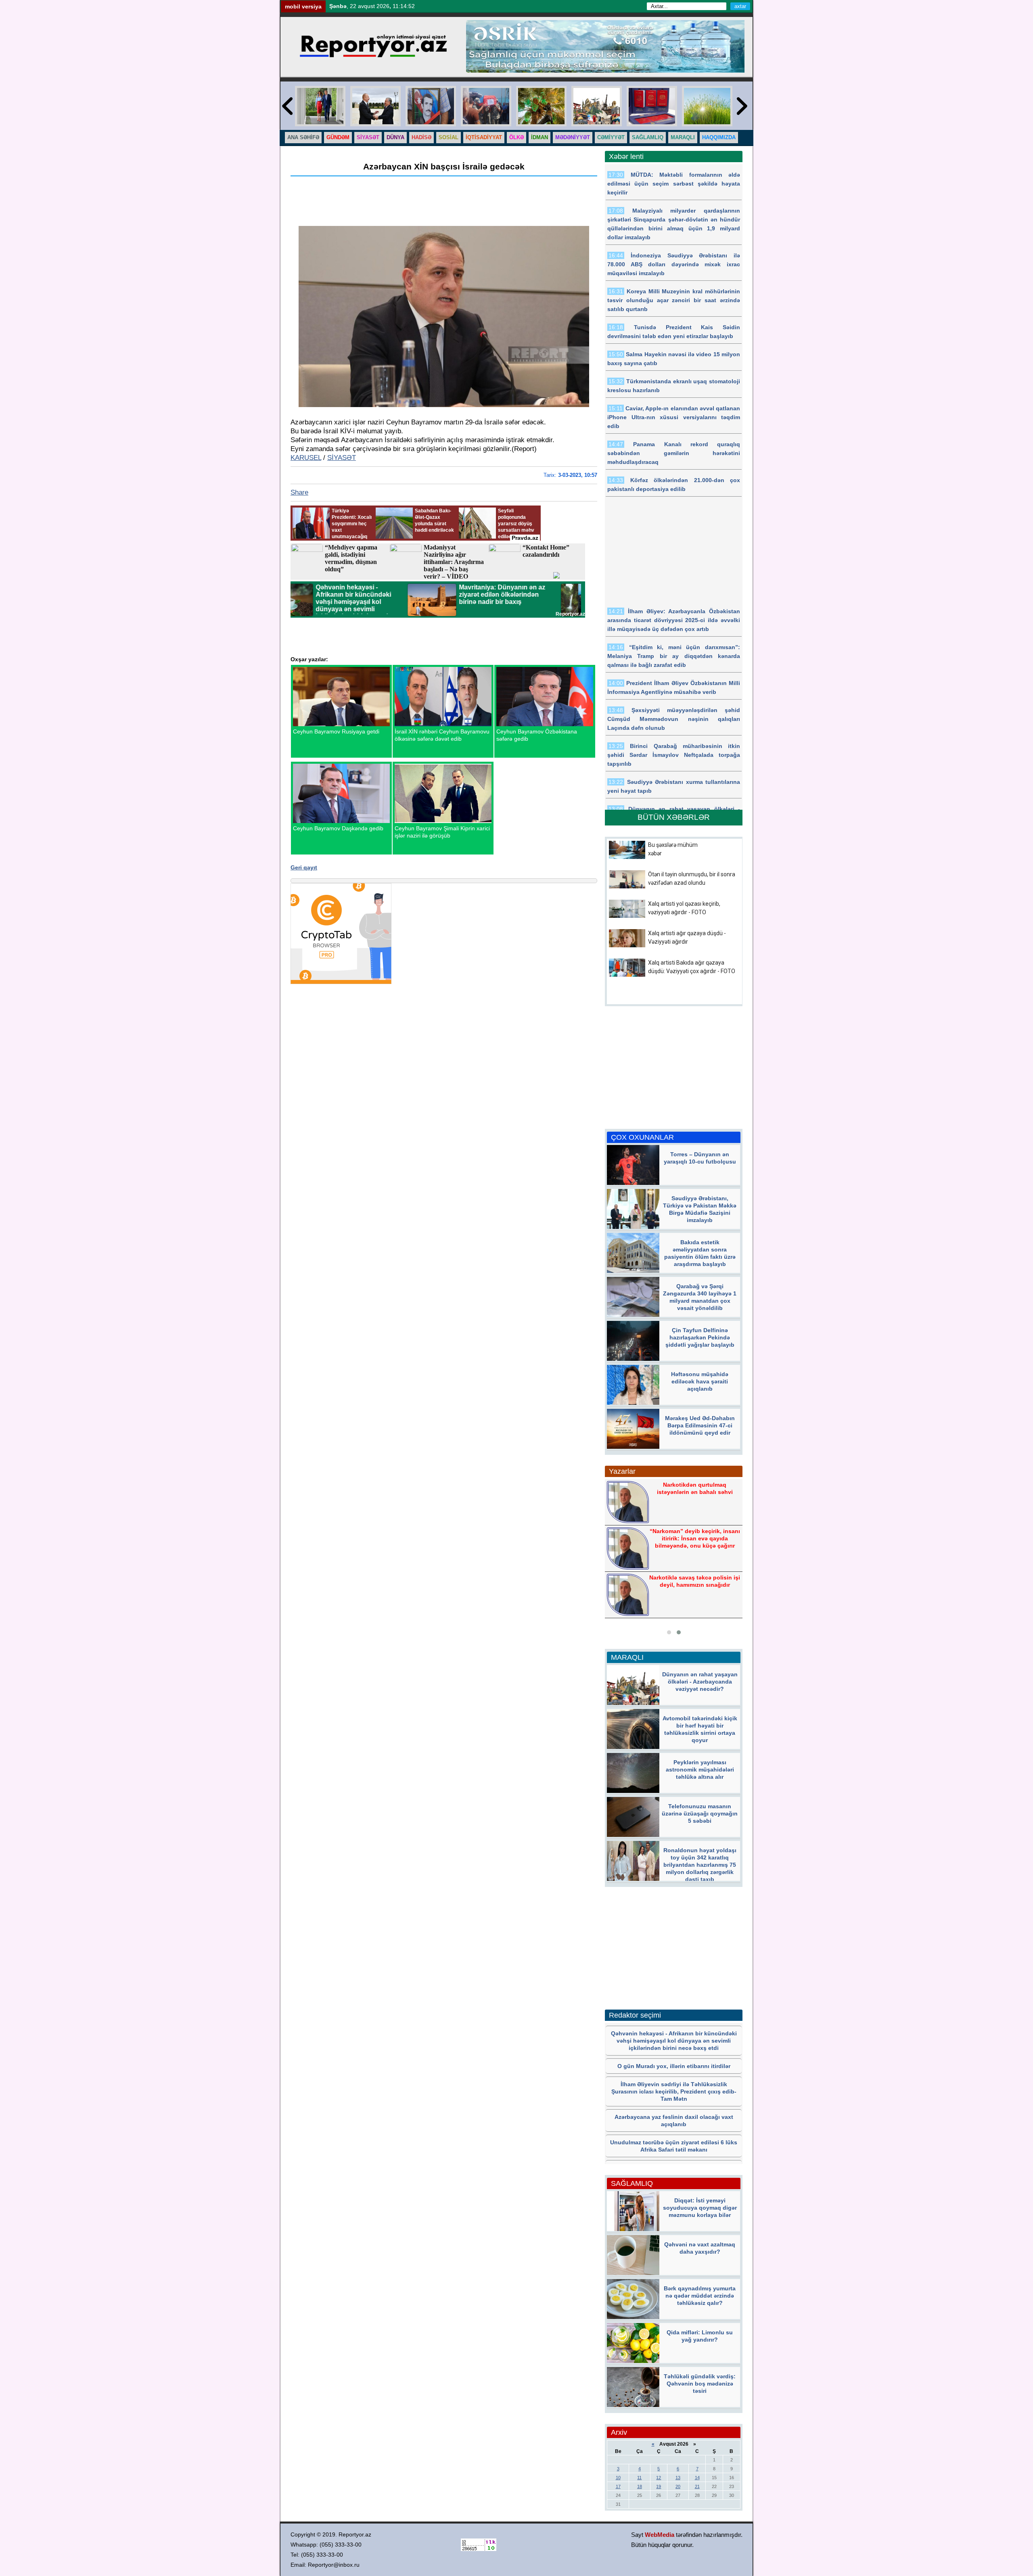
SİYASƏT (368, 137)
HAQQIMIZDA (719, 137)
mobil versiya (303, 6)
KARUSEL (306, 458)
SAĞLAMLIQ (648, 137)
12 (659, 2478)
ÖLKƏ (516, 137)
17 (618, 2486)
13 (678, 2478)
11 (639, 2478)
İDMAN (540, 137)
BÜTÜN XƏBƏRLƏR (674, 817)
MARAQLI (683, 137)
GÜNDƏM (338, 137)
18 (640, 2486)
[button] (669, 1632)
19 (659, 2486)
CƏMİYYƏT (611, 137)
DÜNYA (395, 137)
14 (697, 2478)
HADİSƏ (421, 137)
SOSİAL (449, 137)
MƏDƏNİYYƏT (573, 137)
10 (618, 2478)
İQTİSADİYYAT (484, 137)
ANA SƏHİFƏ (303, 137)
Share (299, 492)
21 (697, 2486)
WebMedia (660, 2535)
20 (678, 2486)
